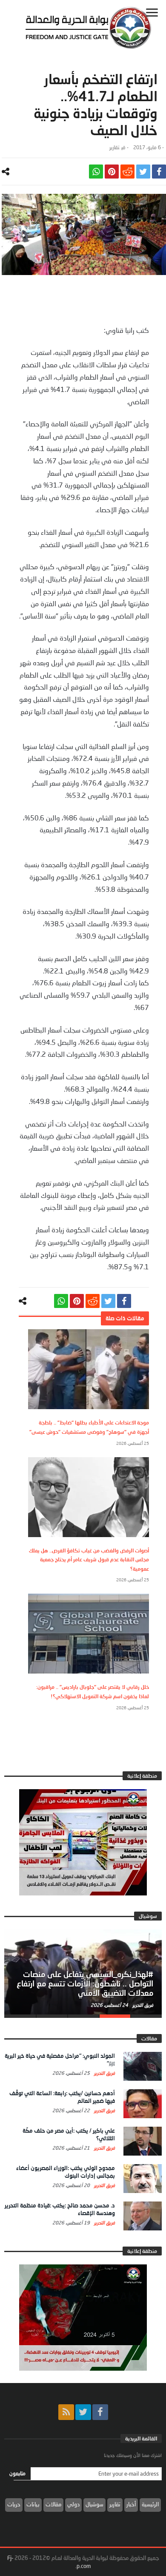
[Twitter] (83, 2412)
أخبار (131, 2504)
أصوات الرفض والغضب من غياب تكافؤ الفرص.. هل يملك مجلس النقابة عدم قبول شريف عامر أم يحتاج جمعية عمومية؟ (89, 1560)
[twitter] (143, 172)
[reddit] (127, 172)
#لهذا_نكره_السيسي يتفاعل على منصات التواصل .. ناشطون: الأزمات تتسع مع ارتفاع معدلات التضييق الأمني (85, 1983)
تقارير (114, 147)
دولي (73, 2504)
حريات (14, 2504)
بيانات (33, 2504)
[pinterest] (112, 172)
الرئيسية (150, 2504)
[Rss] (66, 2412)
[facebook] (159, 172)
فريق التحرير (142, 2005)
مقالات (53, 2504)
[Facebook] (100, 2412)
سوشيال (94, 2504)
